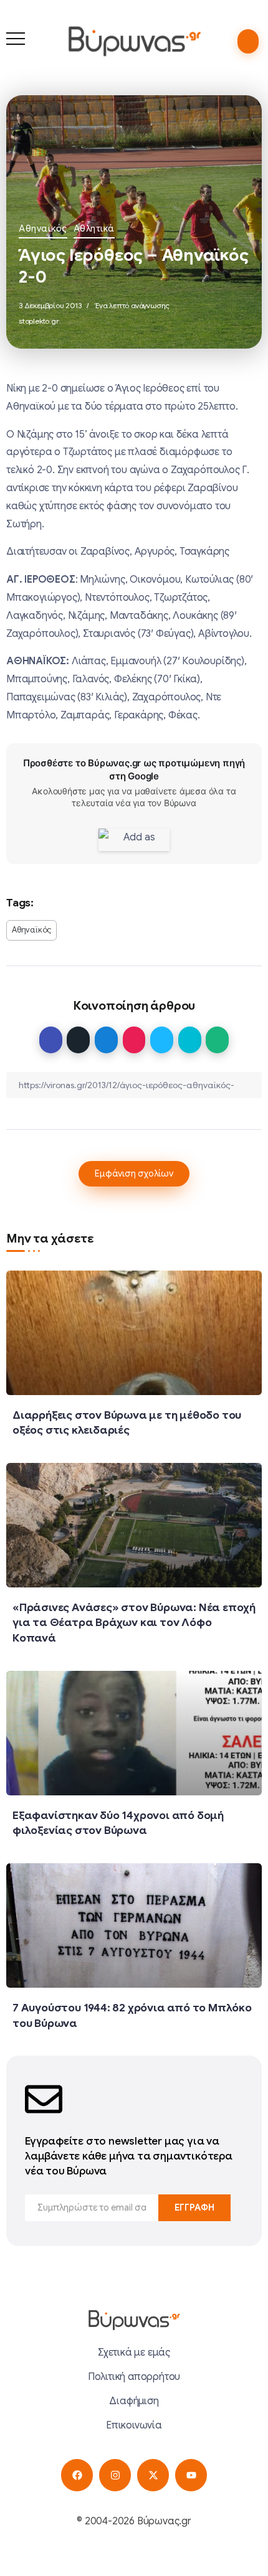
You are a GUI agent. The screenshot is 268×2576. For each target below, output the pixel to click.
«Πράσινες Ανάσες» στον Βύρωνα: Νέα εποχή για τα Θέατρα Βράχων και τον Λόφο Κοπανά (134, 1623)
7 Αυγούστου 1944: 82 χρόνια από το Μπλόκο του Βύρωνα (132, 2015)
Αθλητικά (94, 228)
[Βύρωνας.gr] (134, 41)
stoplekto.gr (39, 321)
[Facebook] (77, 2475)
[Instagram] (115, 2475)
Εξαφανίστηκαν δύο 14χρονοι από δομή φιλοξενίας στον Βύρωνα (118, 1823)
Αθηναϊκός (43, 228)
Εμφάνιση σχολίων (134, 1173)
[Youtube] (191, 2475)
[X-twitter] (153, 2475)
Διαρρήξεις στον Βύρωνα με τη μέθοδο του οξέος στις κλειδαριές (127, 1423)
